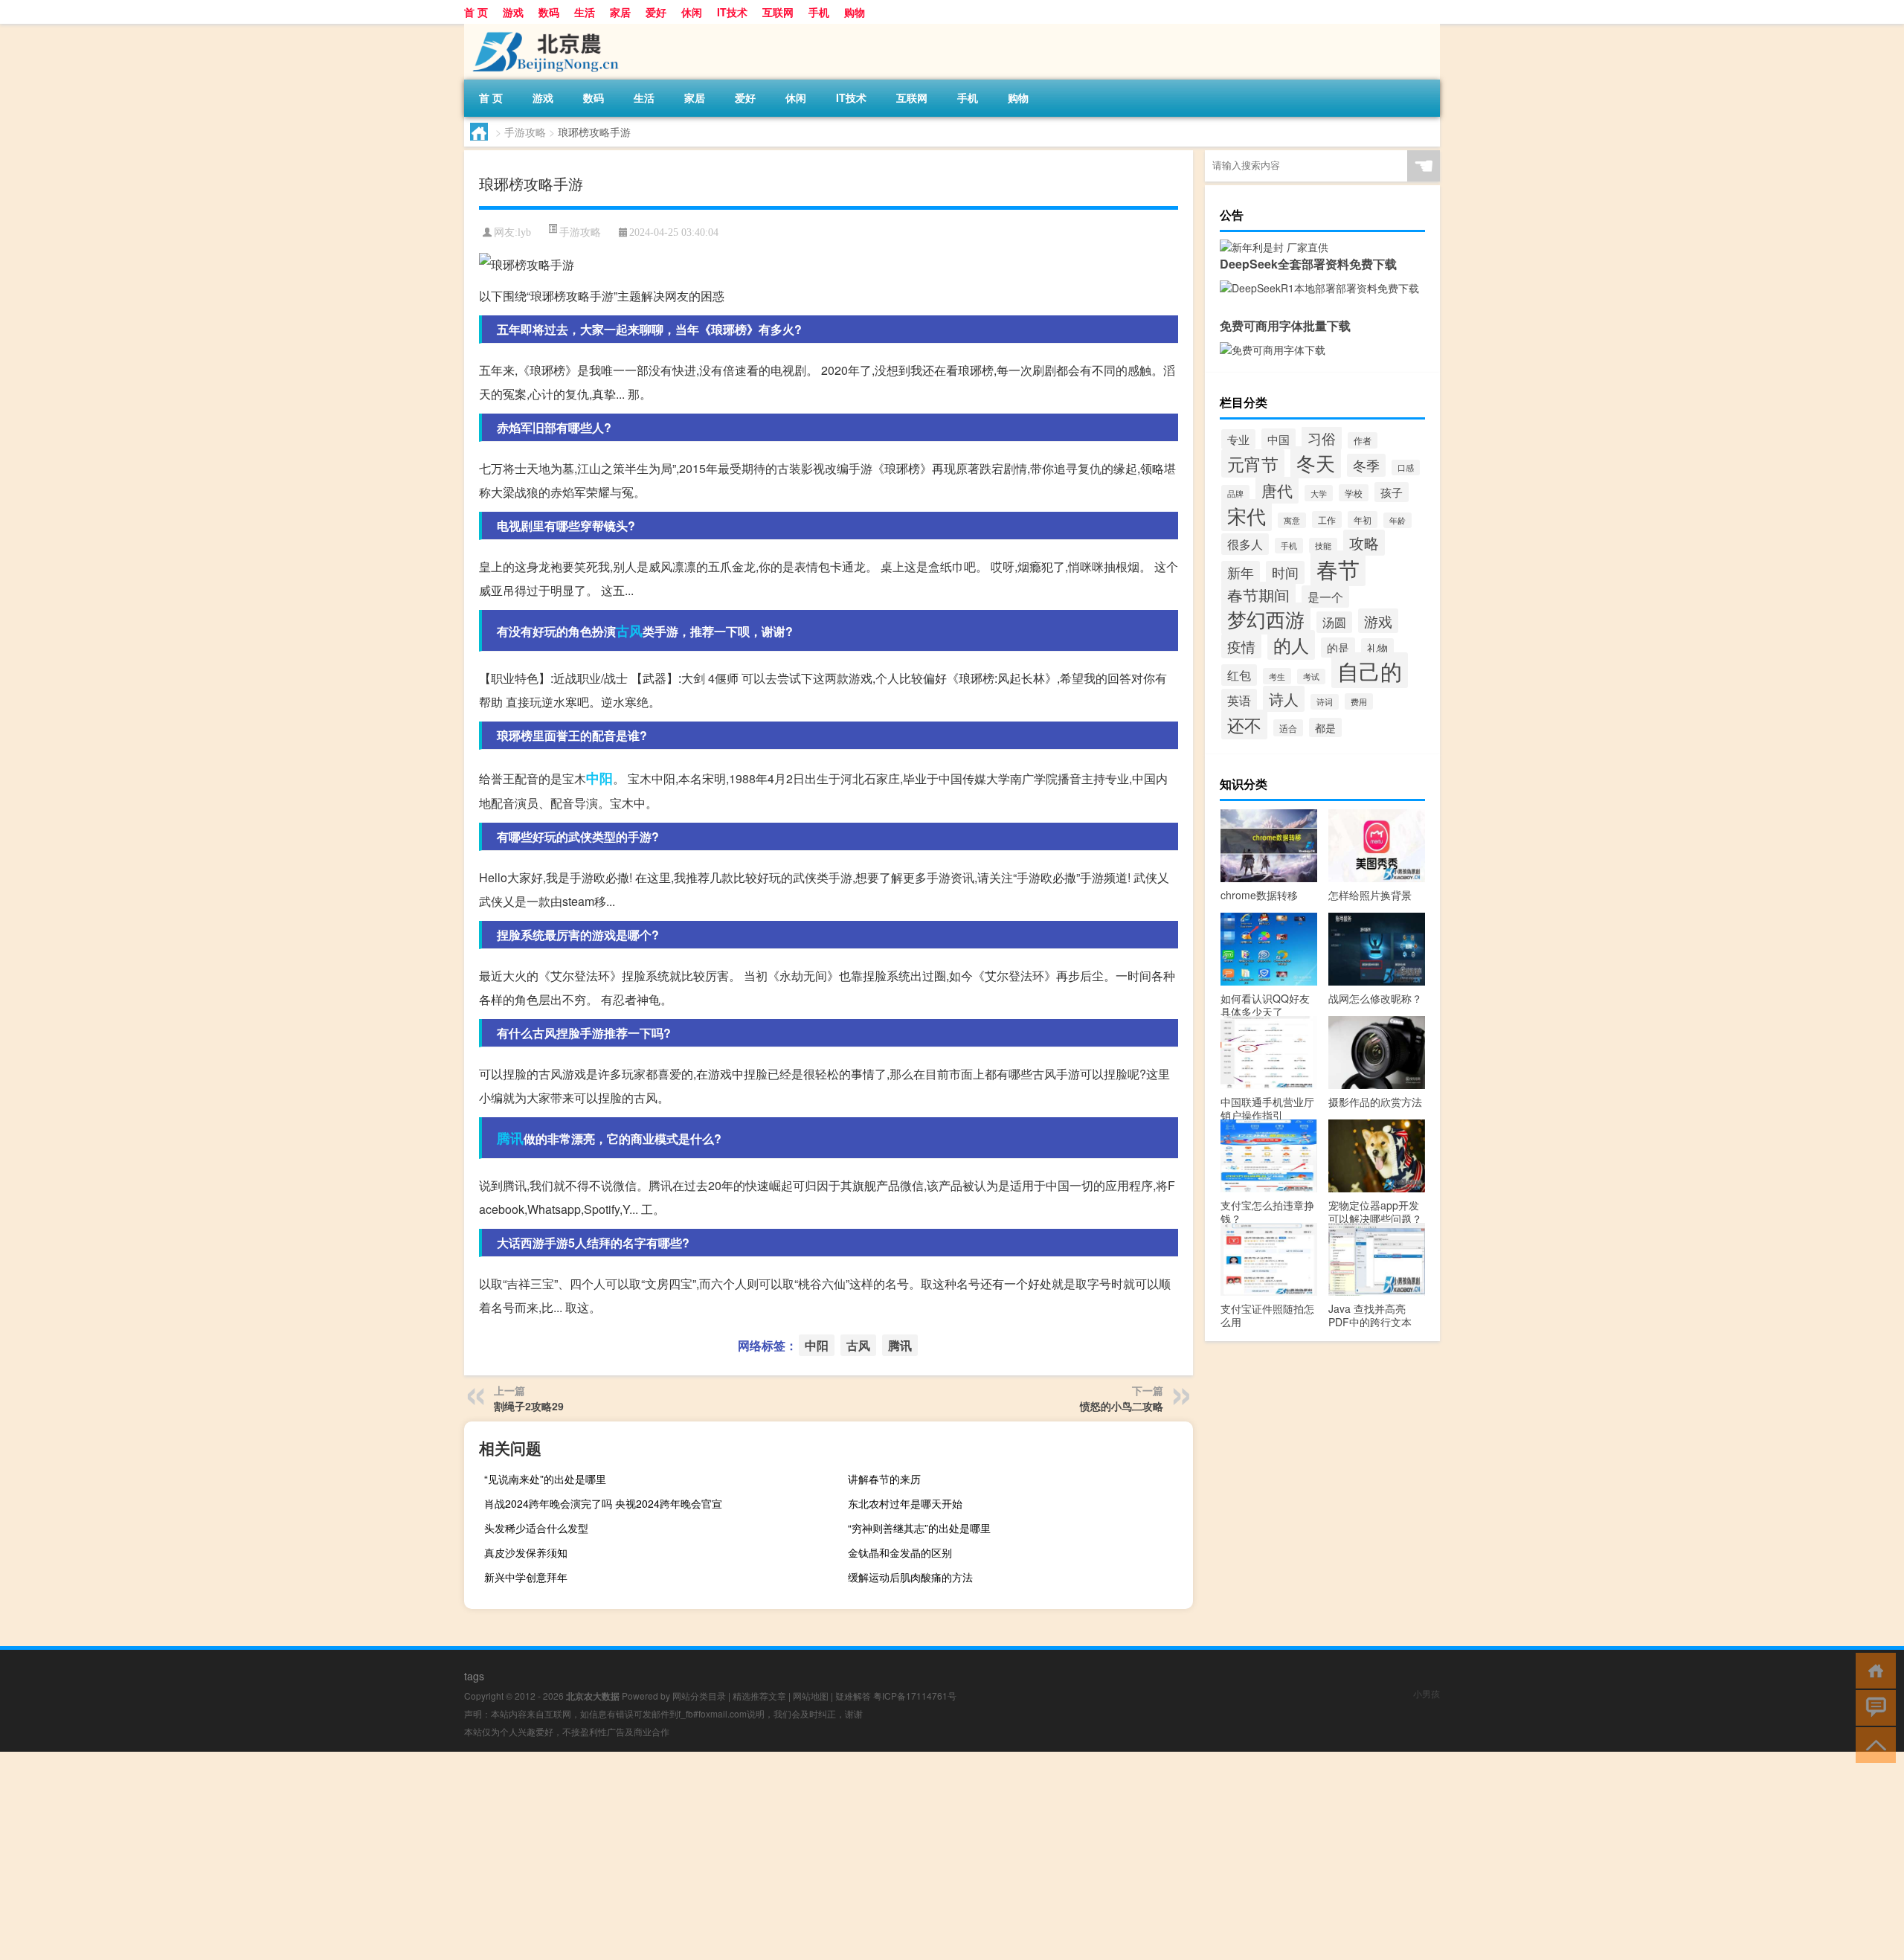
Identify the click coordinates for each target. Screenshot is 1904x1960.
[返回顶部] (1872, 1744)
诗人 (1284, 699)
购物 (855, 12)
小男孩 (1427, 1693)
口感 (1406, 467)
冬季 (1366, 465)
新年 (1241, 572)
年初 (1363, 520)
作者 (1363, 440)
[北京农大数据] (542, 29)
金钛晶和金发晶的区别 (900, 1552)
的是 (1338, 648)
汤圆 (1334, 622)
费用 (1359, 701)
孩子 (1392, 492)
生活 (585, 12)
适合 (1288, 728)
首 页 (476, 12)
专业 (1238, 439)
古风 (629, 631)
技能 (1323, 546)
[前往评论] (1872, 1707)
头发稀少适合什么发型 (536, 1528)
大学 (1319, 493)
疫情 (1241, 646)
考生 (1277, 676)
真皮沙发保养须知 (526, 1552)
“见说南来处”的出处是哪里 (545, 1479)
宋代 (1247, 515)
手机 (819, 12)
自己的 (1370, 670)
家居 (620, 12)
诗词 (1325, 702)
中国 (1279, 439)
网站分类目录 (699, 1696)
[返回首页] (1872, 1670)
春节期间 (1258, 595)
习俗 (1322, 438)
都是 (1325, 727)
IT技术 (732, 12)
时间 (1285, 572)
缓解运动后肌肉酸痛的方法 (910, 1577)
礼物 (1377, 648)
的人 (1291, 645)
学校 (1354, 493)
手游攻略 (525, 132)
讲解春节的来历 (884, 1479)
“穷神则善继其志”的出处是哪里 (919, 1528)
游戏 (513, 12)
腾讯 (510, 1138)
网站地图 (811, 1696)
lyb (524, 232)
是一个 (1325, 597)
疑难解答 (853, 1696)
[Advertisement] (446, 1856)
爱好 (656, 12)
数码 (549, 12)
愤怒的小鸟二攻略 (1122, 1406)
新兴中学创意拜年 (526, 1577)
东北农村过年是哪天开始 (905, 1503)
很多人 (1245, 544)
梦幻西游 (1266, 618)
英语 (1239, 700)
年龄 (1398, 520)
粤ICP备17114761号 (915, 1696)
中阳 (599, 778)
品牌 (1235, 493)
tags (474, 1676)
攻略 (1364, 543)
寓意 (1292, 520)
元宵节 (1253, 463)
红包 (1239, 675)
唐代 (1277, 490)
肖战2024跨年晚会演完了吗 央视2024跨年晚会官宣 (603, 1503)
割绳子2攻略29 (529, 1406)
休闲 (692, 12)
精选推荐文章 (759, 1696)
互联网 (778, 12)
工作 (1327, 520)
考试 (1311, 677)
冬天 (1316, 462)
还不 (1244, 724)
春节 (1338, 568)
